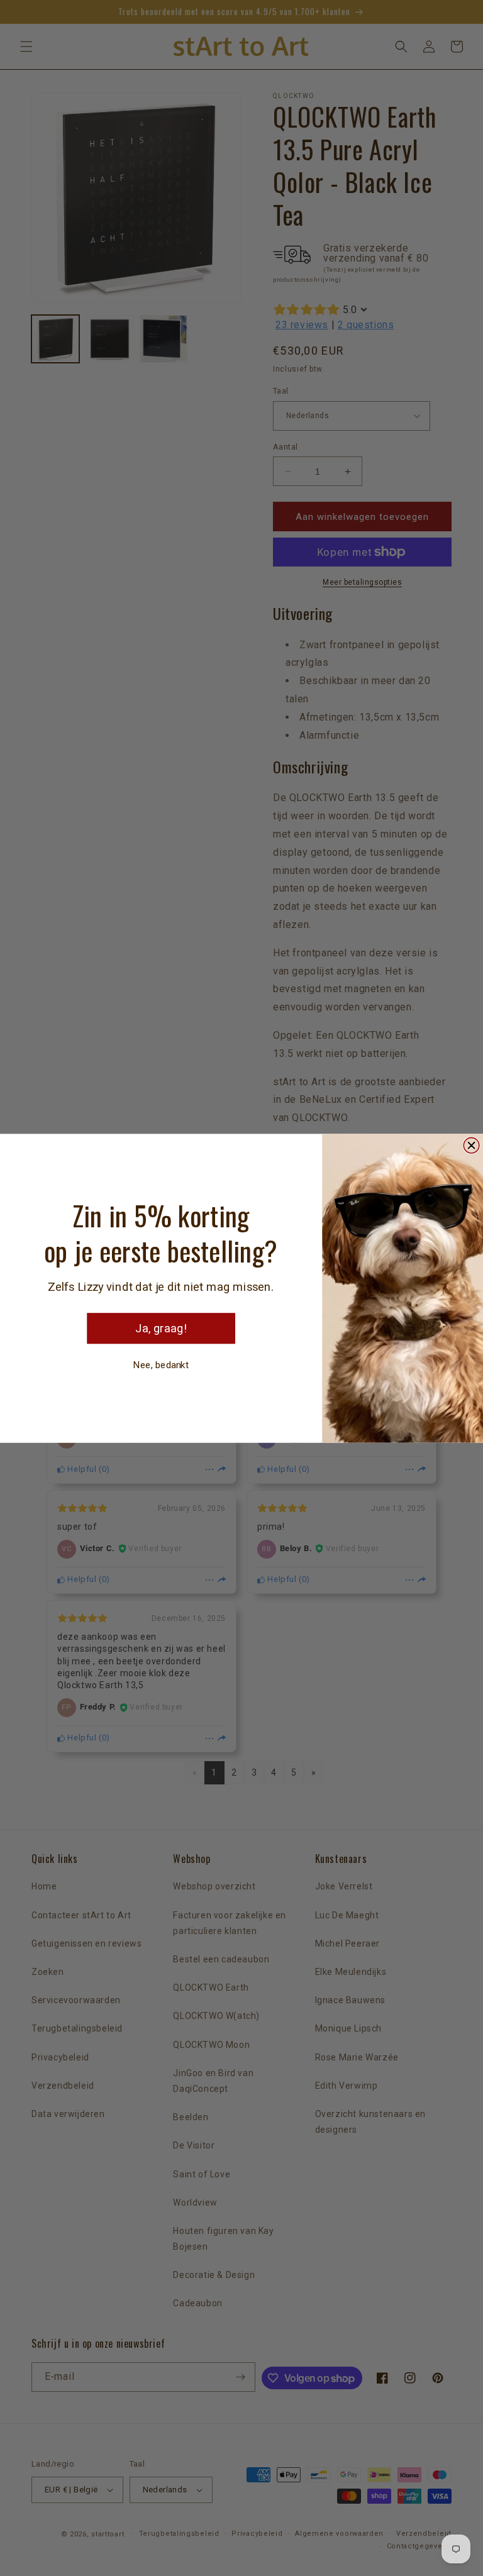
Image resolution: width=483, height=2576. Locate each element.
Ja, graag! (161, 1328)
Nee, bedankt (161, 1364)
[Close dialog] (471, 1145)
